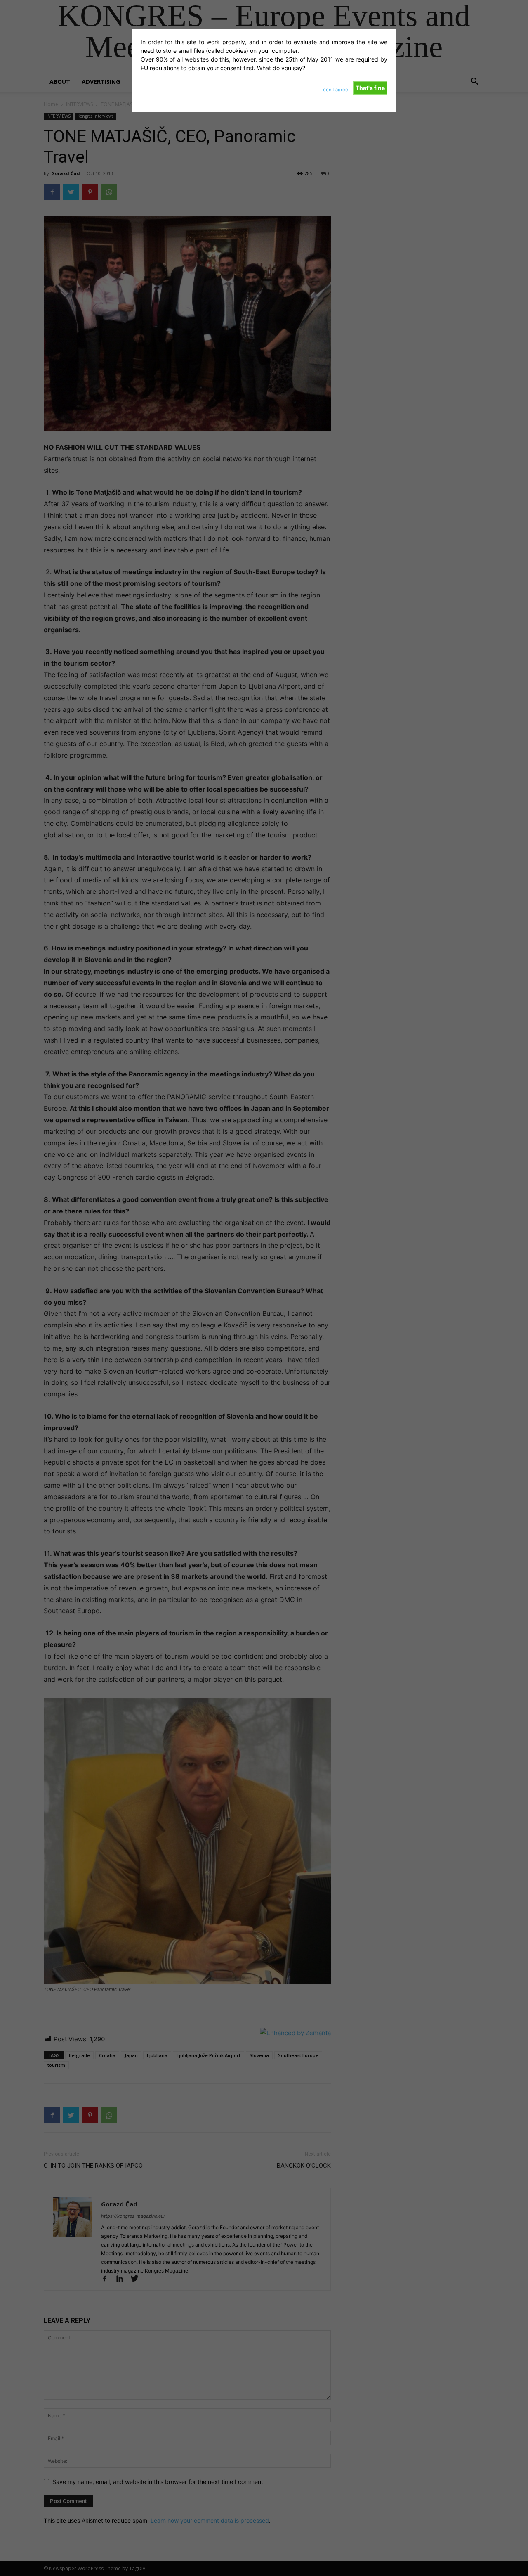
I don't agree (334, 90)
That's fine (370, 88)
